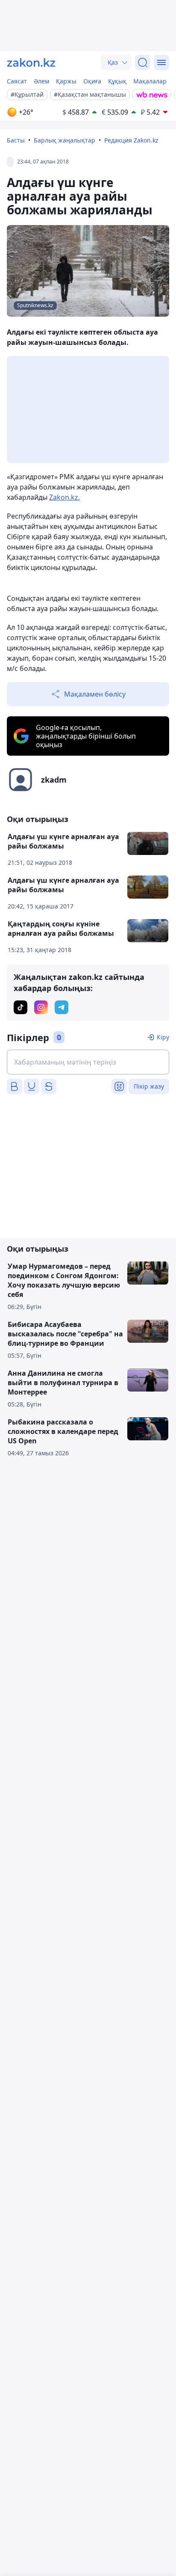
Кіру (163, 1037)
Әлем (41, 81)
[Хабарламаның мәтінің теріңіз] (88, 1062)
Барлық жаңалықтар (65, 140)
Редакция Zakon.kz (131, 140)
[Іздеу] (143, 62)
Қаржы (66, 81)
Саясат (17, 81)
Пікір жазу (149, 1086)
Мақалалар (150, 81)
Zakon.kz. (65, 497)
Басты (16, 140)
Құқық (117, 81)
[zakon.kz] (31, 62)
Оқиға (92, 81)
